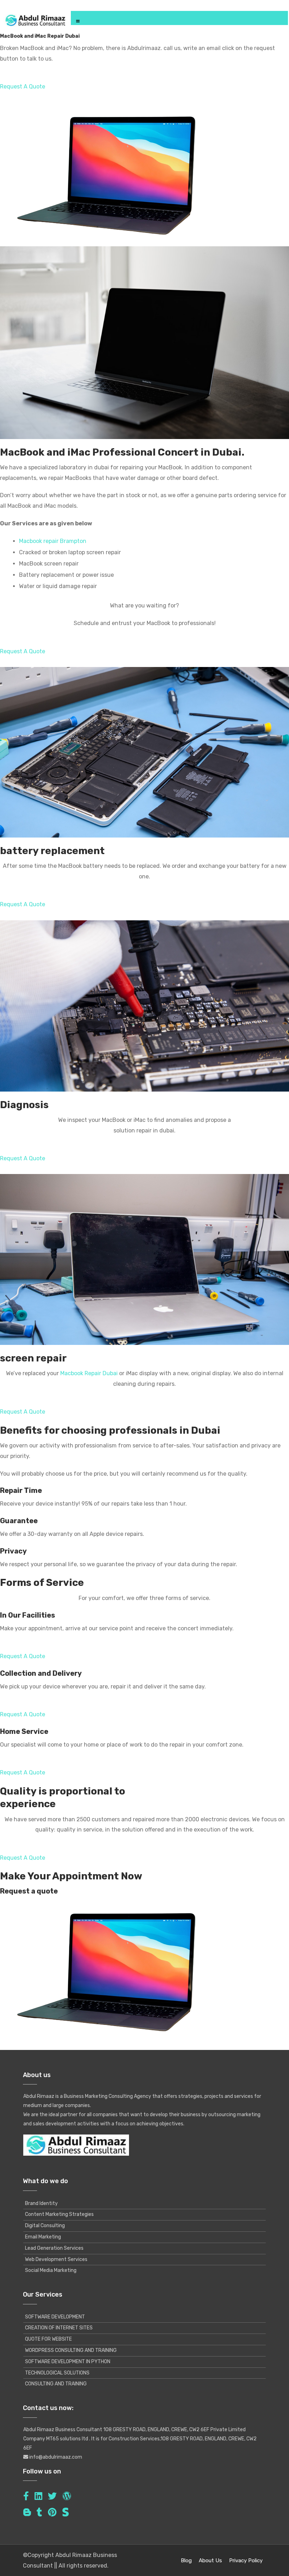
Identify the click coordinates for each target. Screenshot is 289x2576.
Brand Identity (41, 2203)
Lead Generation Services (54, 2248)
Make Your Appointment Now (71, 1876)
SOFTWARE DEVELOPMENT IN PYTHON (68, 2362)
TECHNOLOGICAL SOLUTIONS (57, 2373)
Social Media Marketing (51, 2270)
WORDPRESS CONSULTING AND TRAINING (71, 2350)
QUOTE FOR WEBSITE (48, 2339)
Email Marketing (43, 2237)
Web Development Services (56, 2259)
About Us (210, 2560)
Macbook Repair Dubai (89, 1373)
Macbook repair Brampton (53, 541)
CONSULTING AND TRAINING (56, 2384)
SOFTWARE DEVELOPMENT (55, 2317)
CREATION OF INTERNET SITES (59, 2328)
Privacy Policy (246, 2560)
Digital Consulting (45, 2226)
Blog (186, 2560)
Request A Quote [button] (23, 87)
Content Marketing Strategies (59, 2214)
